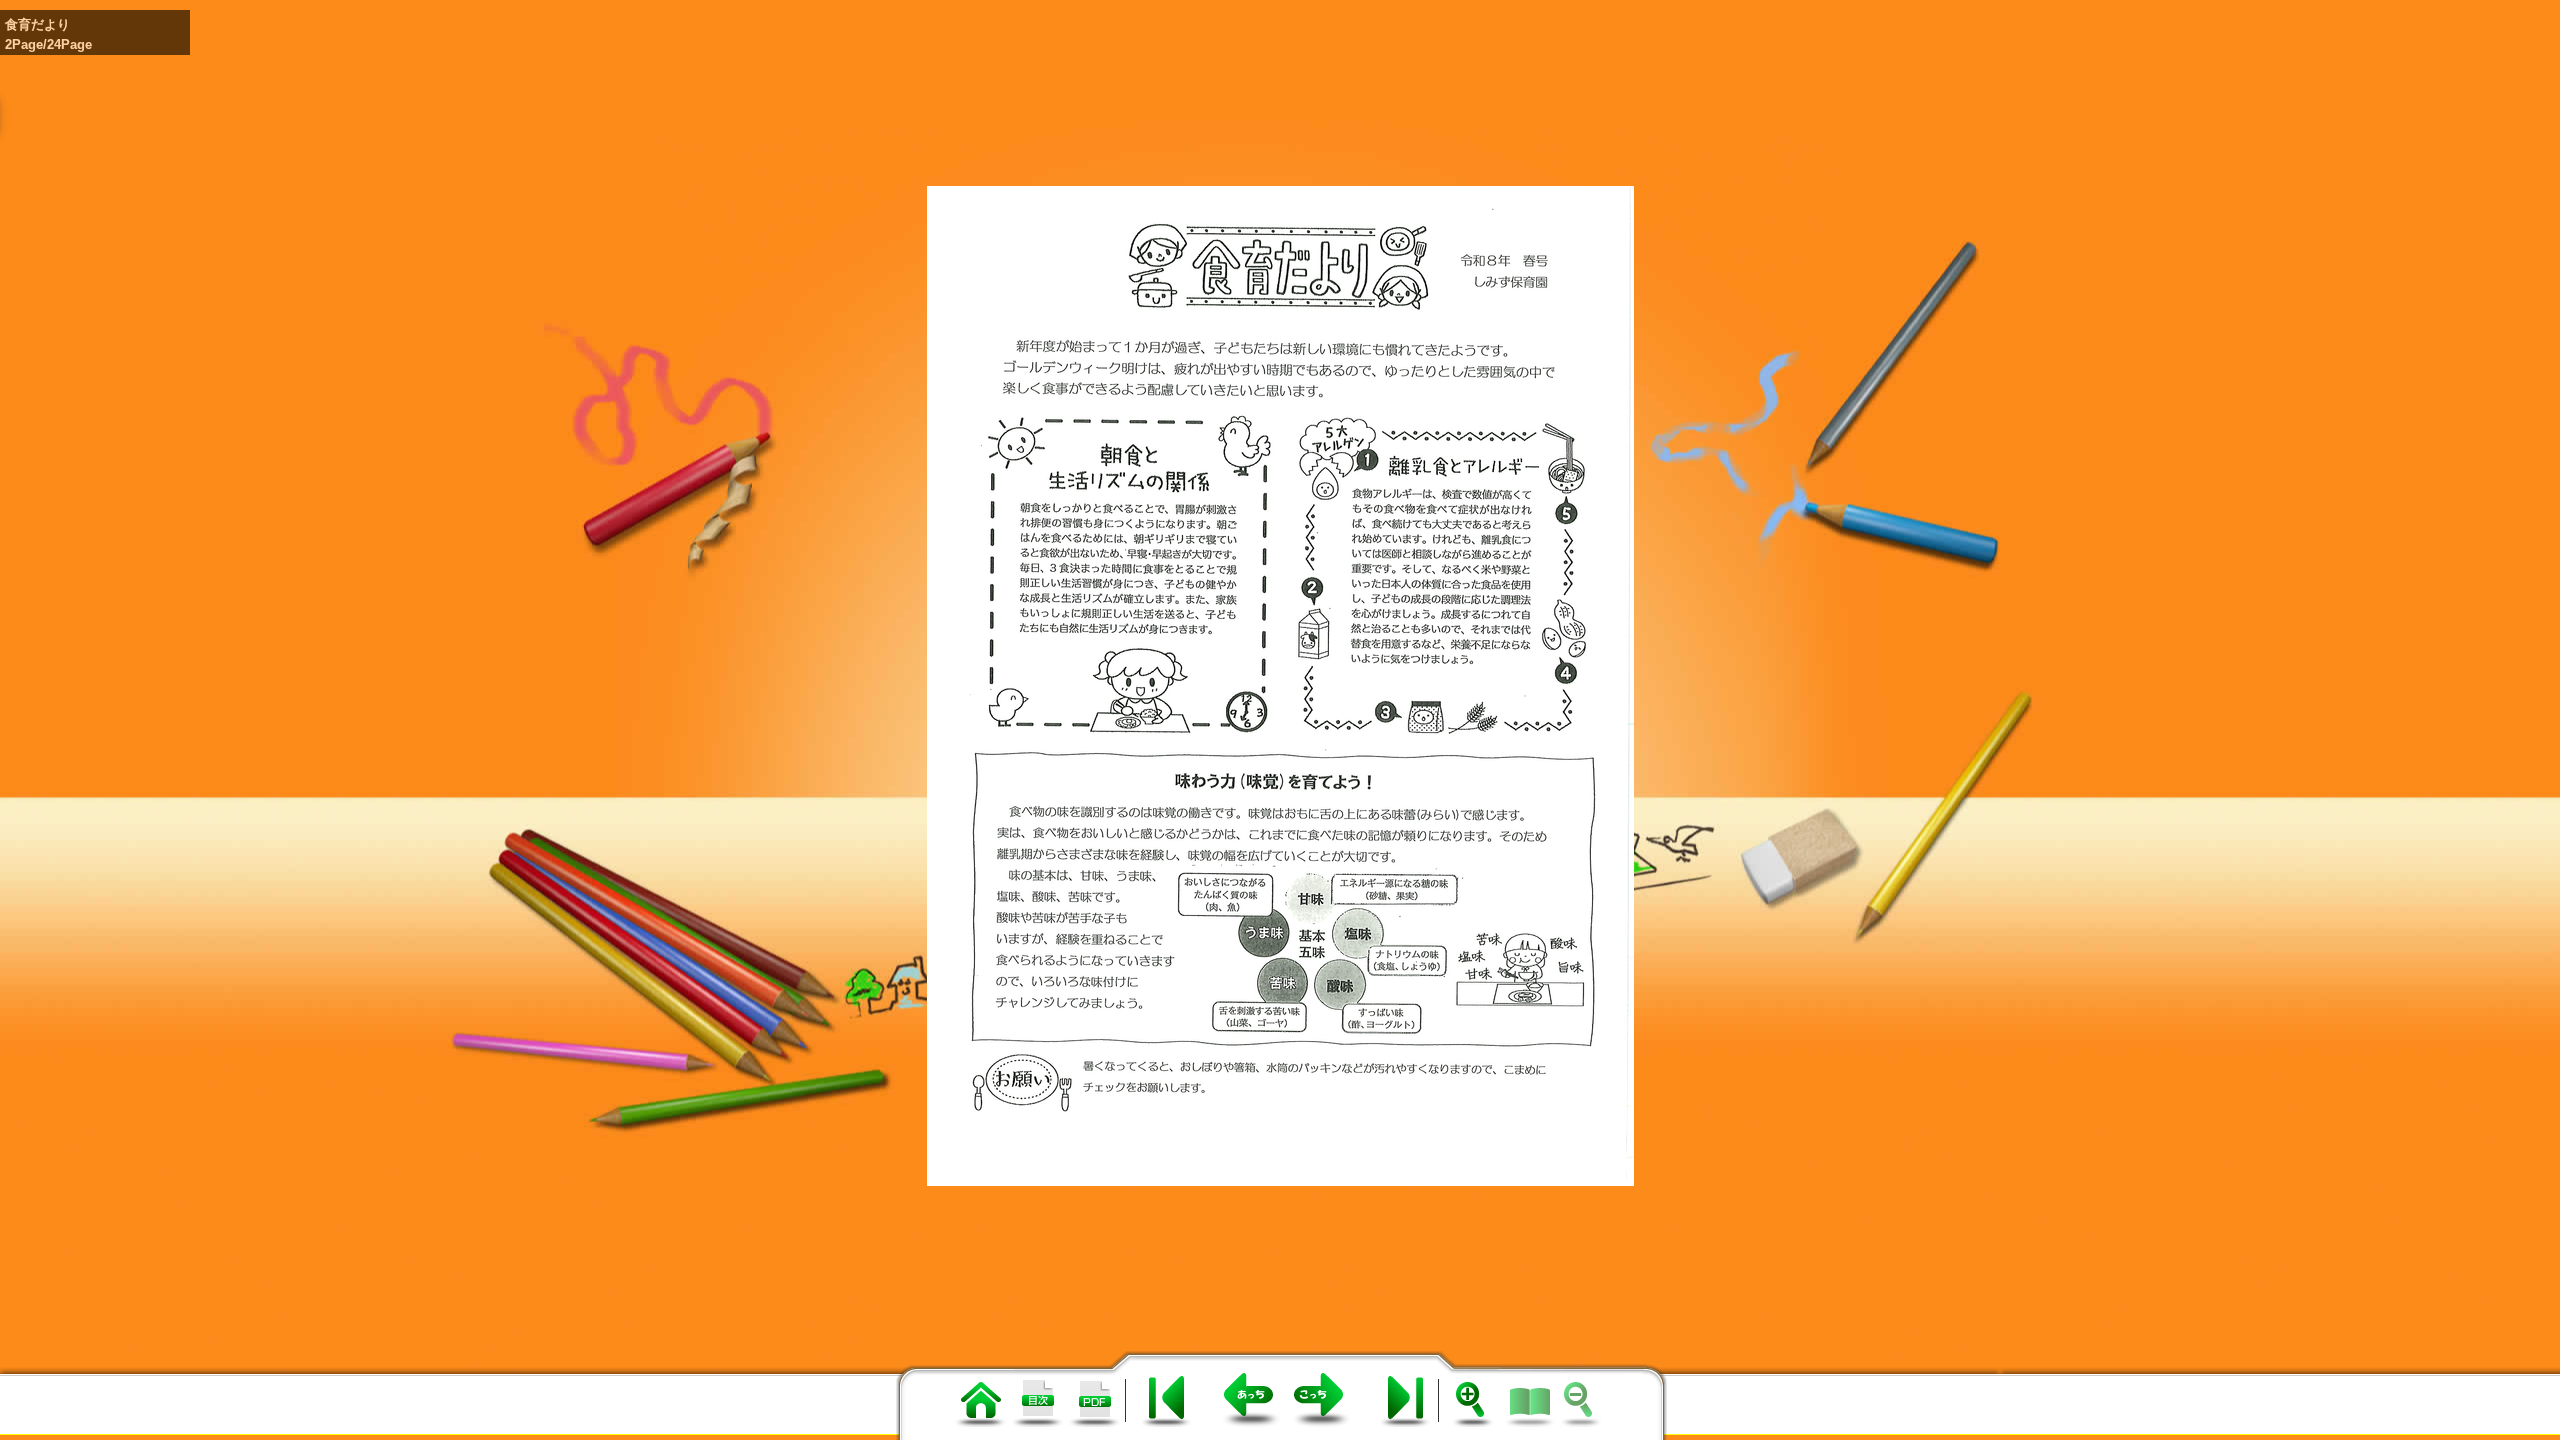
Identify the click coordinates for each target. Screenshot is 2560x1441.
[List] (980, 1422)
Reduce (1583, 1397)
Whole (1530, 1397)
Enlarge (1476, 1397)
